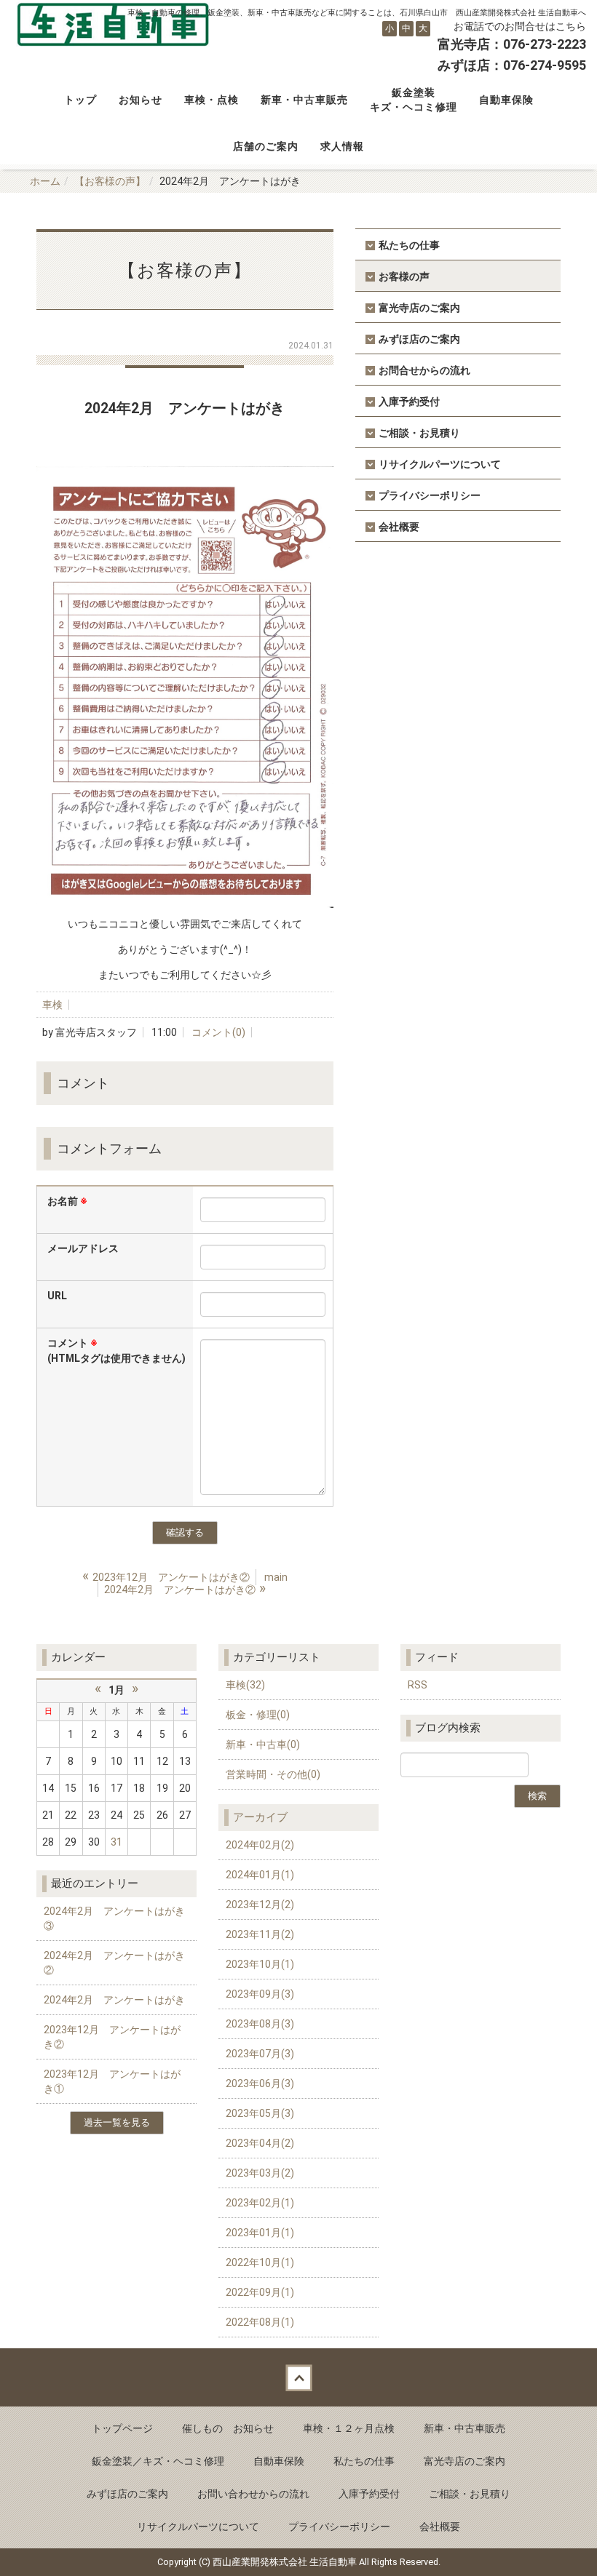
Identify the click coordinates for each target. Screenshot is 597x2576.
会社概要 (399, 527)
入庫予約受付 (409, 402)
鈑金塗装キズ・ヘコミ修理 (414, 100)
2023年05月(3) (260, 2113)
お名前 (67, 1201)
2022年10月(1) (260, 2262)
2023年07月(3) (260, 2054)
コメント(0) (218, 1032)
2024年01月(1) (260, 1875)
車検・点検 (211, 100)
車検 (52, 1005)
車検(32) (245, 1685)
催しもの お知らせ (228, 2428)
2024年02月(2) (260, 1845)
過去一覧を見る (117, 2122)
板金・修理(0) (258, 1715)
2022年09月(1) (260, 2292)
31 (116, 1842)
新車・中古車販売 (304, 100)
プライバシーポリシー (430, 495)
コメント (116, 1351)
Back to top (298, 2377)
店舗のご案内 (266, 146)
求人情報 (342, 146)
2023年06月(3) (260, 2083)
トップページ (122, 2428)
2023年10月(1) (260, 1964)
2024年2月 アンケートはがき (114, 2000)
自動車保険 (506, 100)
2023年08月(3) (260, 2024)
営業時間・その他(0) (273, 1774)
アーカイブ (260, 1817)
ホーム (45, 181)
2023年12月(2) (260, 1905)
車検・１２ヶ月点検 (349, 2428)
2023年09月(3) (260, 1994)
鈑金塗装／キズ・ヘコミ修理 (158, 2461)
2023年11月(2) (260, 1934)
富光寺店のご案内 (419, 308)
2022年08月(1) (260, 2322)
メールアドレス (83, 1248)
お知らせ (141, 100)
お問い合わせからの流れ (253, 2494)
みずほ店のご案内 (419, 339)
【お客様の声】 (110, 181)
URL (57, 1296)
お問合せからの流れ (424, 370)
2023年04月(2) (260, 2143)
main (276, 1577)
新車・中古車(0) (263, 1744)
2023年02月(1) (260, 2203)
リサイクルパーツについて (440, 464)
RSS (418, 1685)
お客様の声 (404, 276)
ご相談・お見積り (419, 433)
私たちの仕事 (409, 245)
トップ (80, 100)
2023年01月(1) (260, 2233)
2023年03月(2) (260, 2173)
